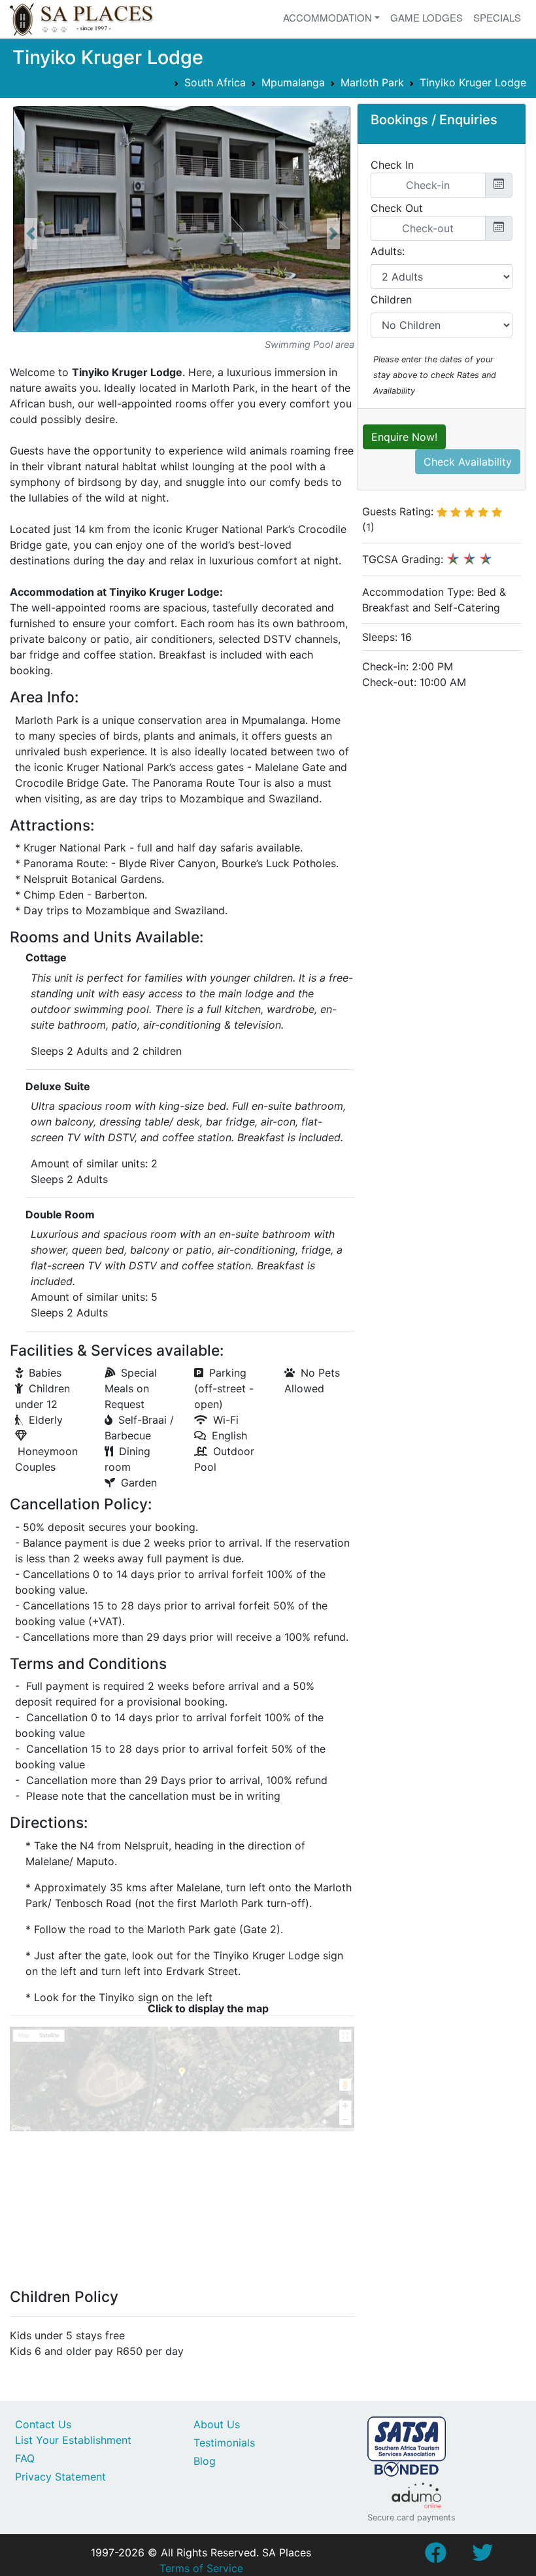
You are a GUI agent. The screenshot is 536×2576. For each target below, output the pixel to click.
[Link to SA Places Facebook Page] (435, 2556)
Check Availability (468, 462)
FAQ (25, 2458)
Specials (497, 17)
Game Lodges (427, 17)
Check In (392, 165)
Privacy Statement (60, 2477)
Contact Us (43, 2424)
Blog (205, 2461)
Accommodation (327, 17)
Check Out (397, 208)
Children (391, 300)
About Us (217, 2424)
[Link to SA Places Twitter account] (482, 2556)
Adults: (388, 251)
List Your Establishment (73, 2440)
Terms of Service (201, 2568)
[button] (31, 234)
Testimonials (224, 2443)
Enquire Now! (404, 437)
